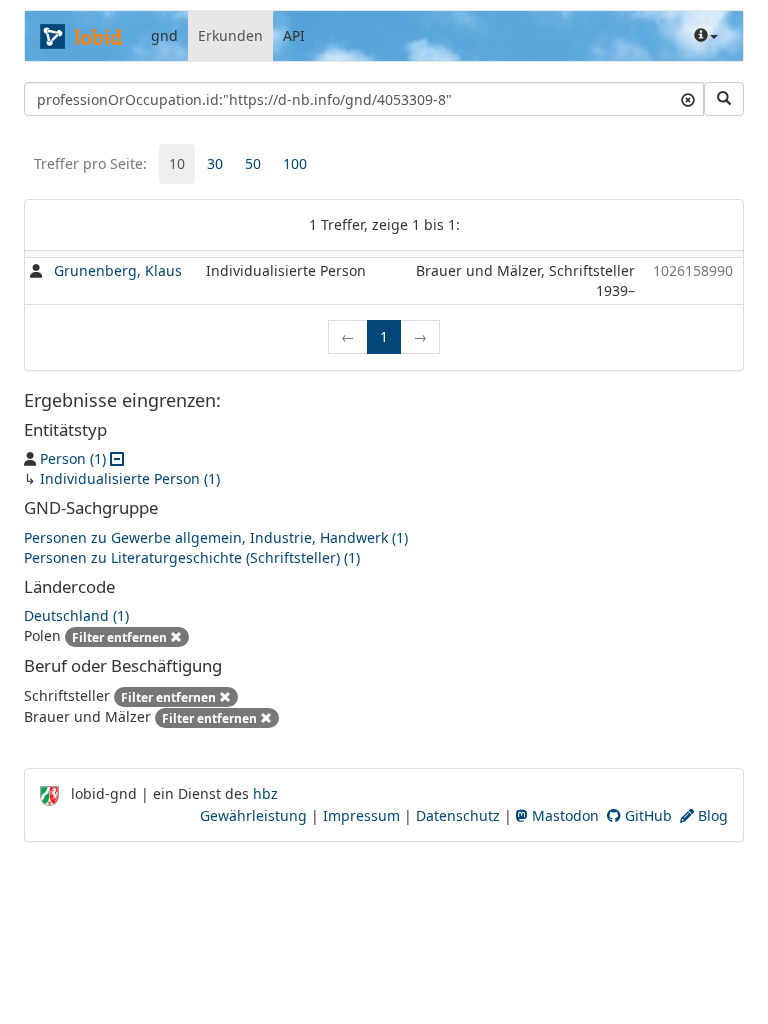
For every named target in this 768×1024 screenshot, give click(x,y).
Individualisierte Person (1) (130, 478)
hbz (265, 793)
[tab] (177, 164)
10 (177, 163)
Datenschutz (458, 815)
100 (295, 163)
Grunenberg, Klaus (118, 270)
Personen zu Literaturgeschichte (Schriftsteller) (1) (192, 557)
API (294, 35)
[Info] (706, 36)
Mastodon (563, 815)
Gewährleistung (253, 815)
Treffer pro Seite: (90, 163)
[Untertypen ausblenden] (117, 458)
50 (253, 163)
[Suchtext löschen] (688, 99)
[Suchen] (724, 99)
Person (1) (73, 458)
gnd (164, 35)
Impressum (361, 815)
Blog (711, 815)
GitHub (646, 815)
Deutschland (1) (76, 615)
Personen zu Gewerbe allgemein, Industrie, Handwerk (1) (216, 537)
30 (215, 163)
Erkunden (230, 35)
